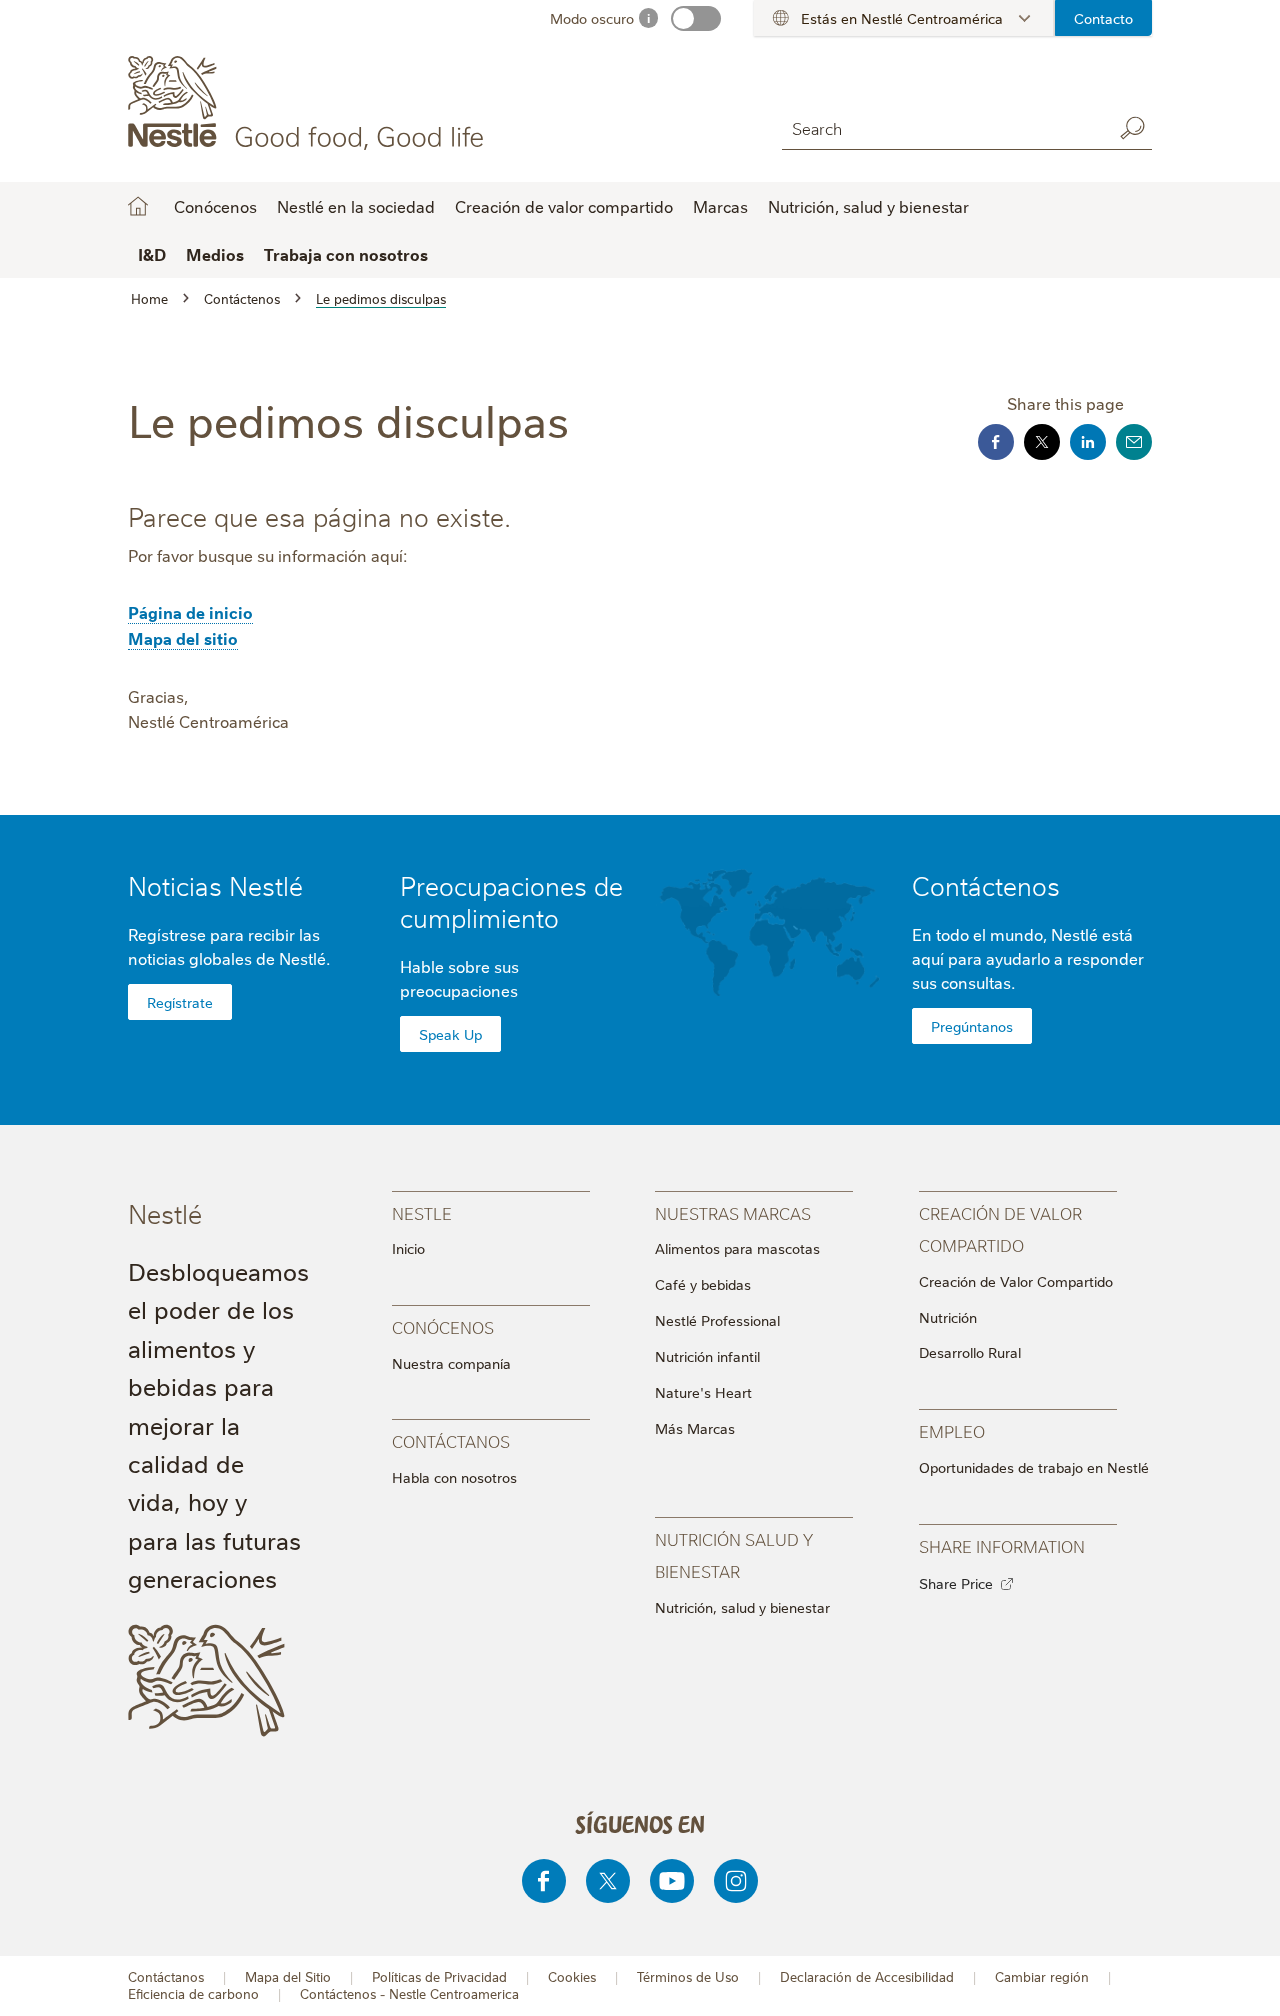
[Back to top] (1240, 1981)
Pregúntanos (972, 1026)
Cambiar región (1042, 1976)
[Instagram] (736, 1881)
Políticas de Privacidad (439, 1976)
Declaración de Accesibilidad (867, 1976)
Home (138, 206)
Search (1132, 128)
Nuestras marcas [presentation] (733, 1212)
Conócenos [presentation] (443, 1326)
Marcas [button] (720, 206)
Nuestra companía (451, 1363)
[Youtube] (672, 1881)
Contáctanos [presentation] (451, 1440)
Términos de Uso (688, 1976)
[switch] (696, 18)
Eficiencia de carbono (193, 1993)
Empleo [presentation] (952, 1430)
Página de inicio (190, 612)
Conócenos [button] (215, 206)
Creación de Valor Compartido (1016, 1281)
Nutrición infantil (707, 1356)
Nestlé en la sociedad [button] (356, 206)
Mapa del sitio (183, 638)
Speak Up (450, 1034)
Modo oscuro (592, 18)
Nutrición (948, 1317)
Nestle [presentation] (422, 1212)
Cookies (572, 1976)
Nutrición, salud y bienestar (868, 206)
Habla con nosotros (454, 1477)
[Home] (309, 103)
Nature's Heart (703, 1392)
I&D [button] (152, 254)
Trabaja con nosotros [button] (346, 254)
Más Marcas (695, 1428)
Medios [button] (215, 254)
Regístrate (180, 1002)
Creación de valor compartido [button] (564, 206)
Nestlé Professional (717, 1320)
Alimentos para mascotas (737, 1248)
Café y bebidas (703, 1284)
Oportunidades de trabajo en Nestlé (1034, 1467)
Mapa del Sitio (288, 1976)
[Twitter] (608, 1881)
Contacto (1103, 18)
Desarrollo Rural (970, 1352)
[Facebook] (544, 1881)
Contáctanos (166, 1976)
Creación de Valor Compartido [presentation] (1000, 1228)
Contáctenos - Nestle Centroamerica (409, 1993)
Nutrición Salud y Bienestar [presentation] (734, 1554)
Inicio (408, 1248)
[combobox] (942, 127)
